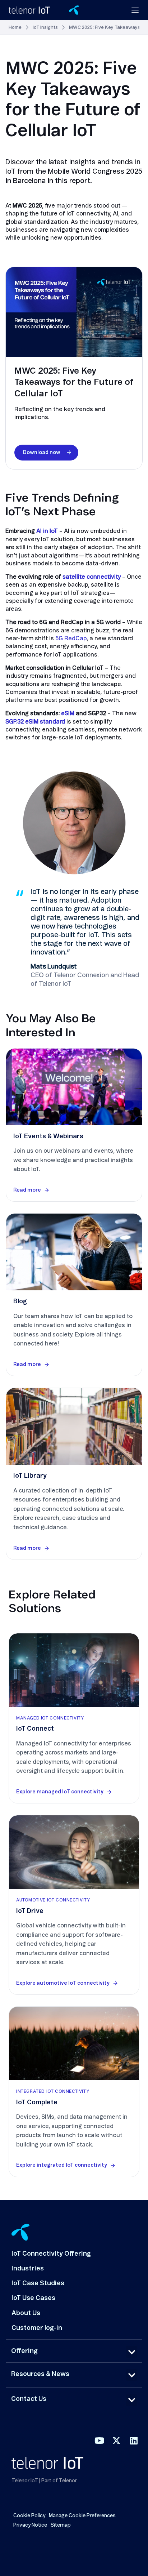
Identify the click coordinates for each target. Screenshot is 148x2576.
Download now (42, 453)
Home (15, 28)
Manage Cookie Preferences (82, 2516)
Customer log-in (37, 2328)
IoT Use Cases (33, 2298)
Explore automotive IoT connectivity (63, 1983)
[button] (131, 2352)
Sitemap (61, 2525)
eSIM (68, 713)
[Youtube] (99, 2441)
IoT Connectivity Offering (51, 2254)
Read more (27, 1190)
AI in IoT (47, 531)
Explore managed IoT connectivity (60, 1792)
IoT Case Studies (38, 2283)
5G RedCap (71, 639)
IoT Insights (45, 28)
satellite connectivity (92, 577)
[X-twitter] (116, 2441)
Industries (28, 2269)
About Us (26, 2313)
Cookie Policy (29, 2516)
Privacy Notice (30, 2525)
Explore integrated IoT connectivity (62, 2165)
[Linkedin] (134, 2441)
